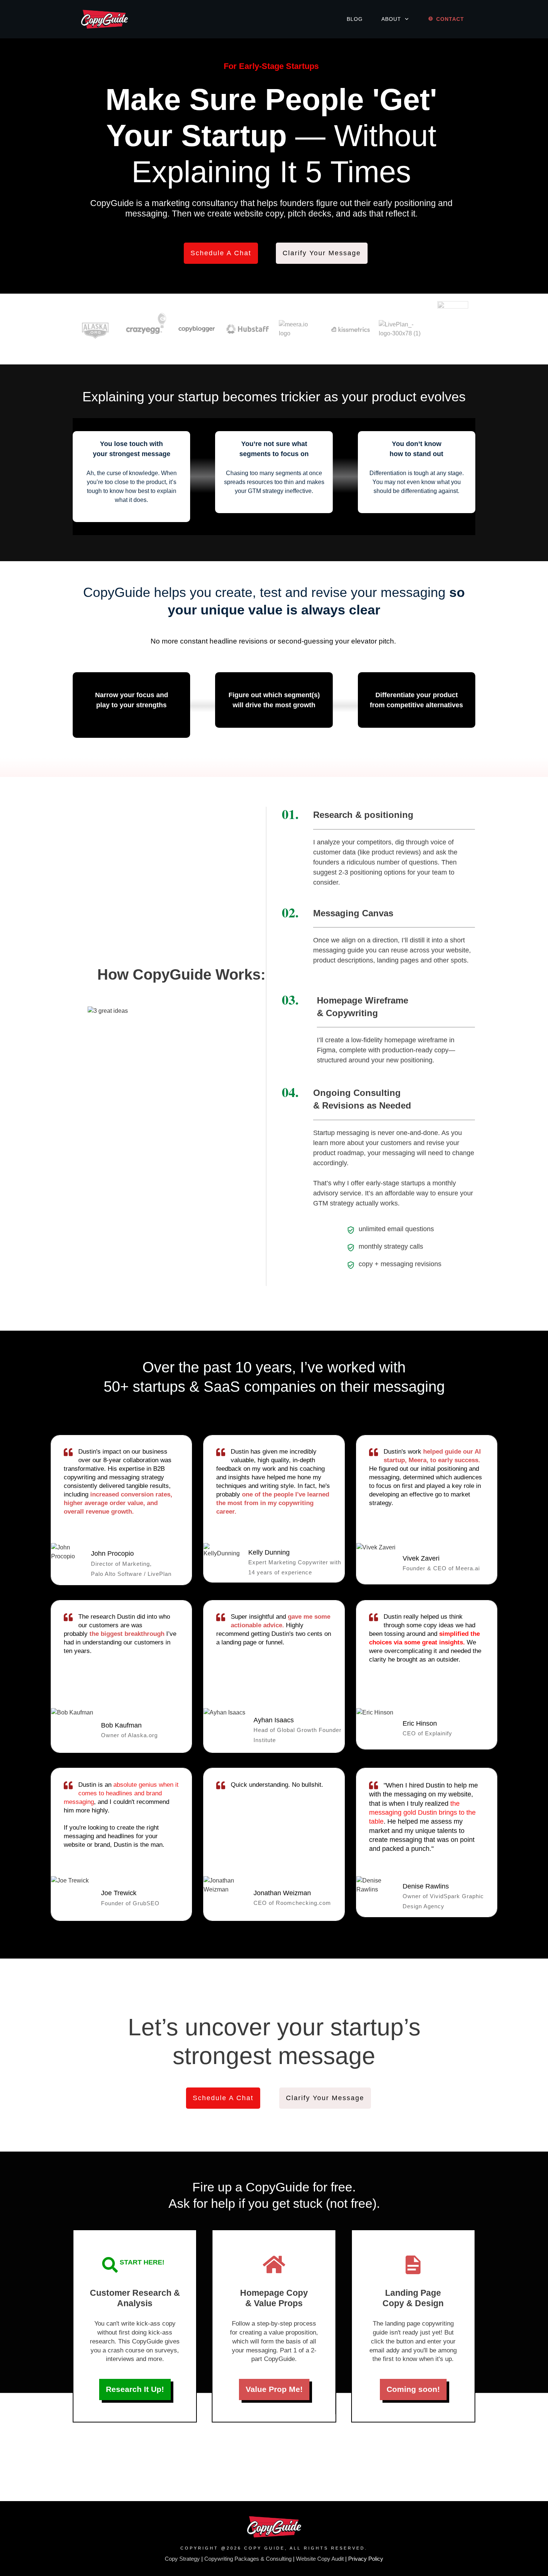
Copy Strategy (182, 2559)
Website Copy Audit (320, 2559)
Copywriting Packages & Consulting (248, 2559)
